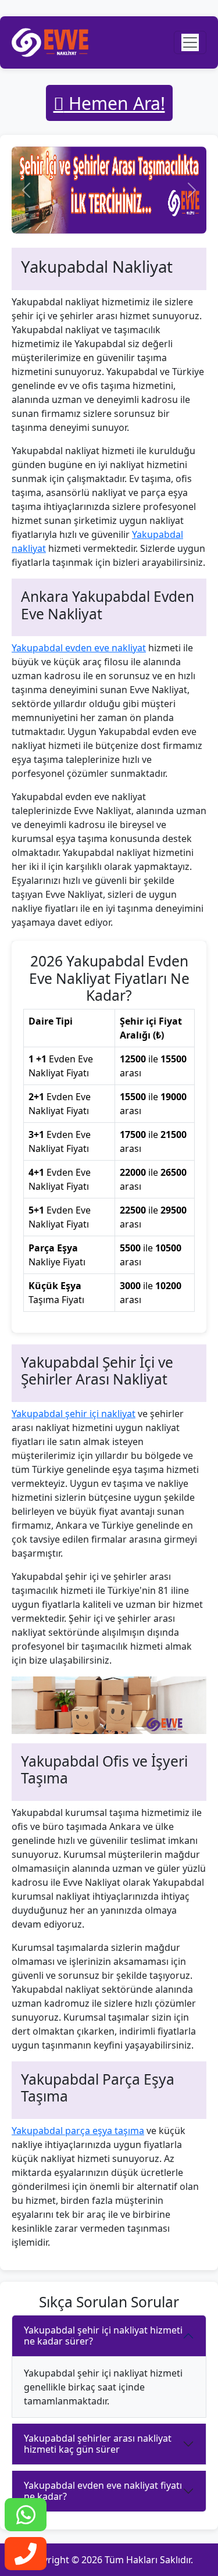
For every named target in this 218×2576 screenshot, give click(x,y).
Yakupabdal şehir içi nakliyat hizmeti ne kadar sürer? (103, 2336)
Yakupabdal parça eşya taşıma (78, 2131)
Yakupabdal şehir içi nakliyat (74, 1414)
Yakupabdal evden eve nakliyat (79, 648)
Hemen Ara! (115, 103)
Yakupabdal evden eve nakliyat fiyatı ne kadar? (103, 2491)
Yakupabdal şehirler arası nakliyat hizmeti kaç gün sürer (98, 2444)
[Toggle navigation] (190, 42)
